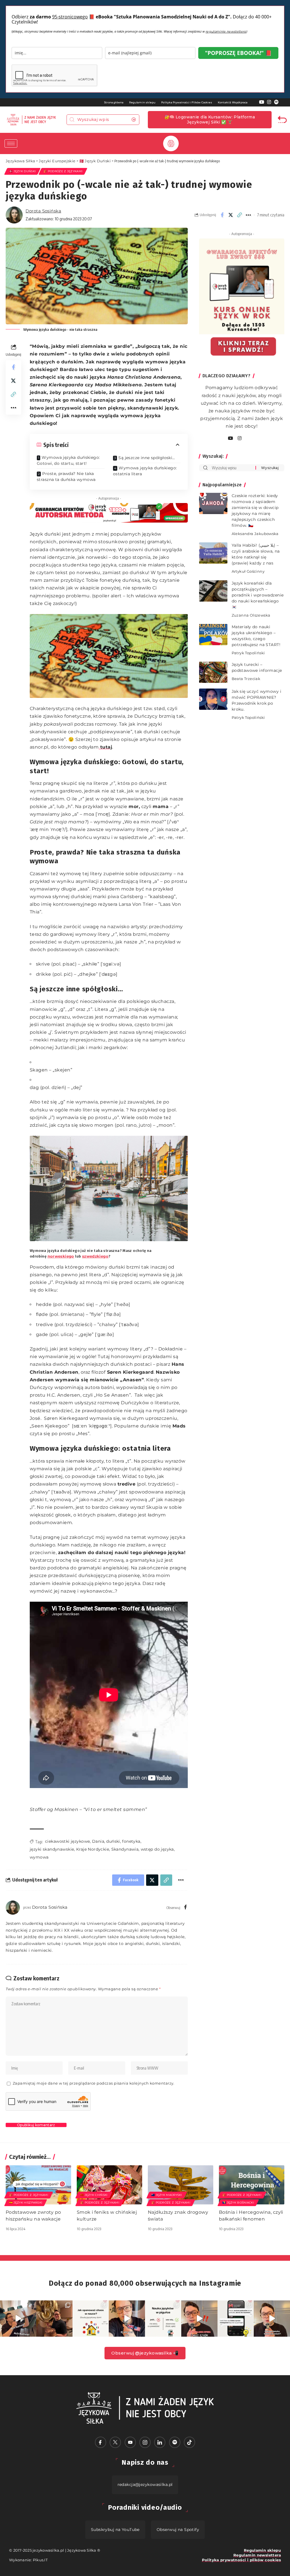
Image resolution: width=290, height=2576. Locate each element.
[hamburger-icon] (11, 143)
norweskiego (61, 1256)
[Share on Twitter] (231, 215)
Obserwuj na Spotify (178, 2530)
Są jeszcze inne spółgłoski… (147, 458)
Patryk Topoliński (248, 653)
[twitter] (115, 2442)
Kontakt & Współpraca (233, 102)
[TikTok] (189, 2442)
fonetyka (131, 1841)
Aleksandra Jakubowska (255, 534)
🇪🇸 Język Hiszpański (26, 2203)
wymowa (39, 1857)
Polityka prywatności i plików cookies (241, 2560)
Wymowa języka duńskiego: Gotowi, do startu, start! (68, 460)
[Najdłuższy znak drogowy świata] (181, 2185)
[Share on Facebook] (222, 215)
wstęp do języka (157, 1849)
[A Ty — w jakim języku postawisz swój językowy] (91, 2319)
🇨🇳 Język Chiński (94, 2195)
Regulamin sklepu (142, 102)
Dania (98, 1841)
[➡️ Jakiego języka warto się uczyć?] (272, 2319)
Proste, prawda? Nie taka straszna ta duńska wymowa (66, 477)
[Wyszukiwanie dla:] (232, 468)
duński (113, 1841)
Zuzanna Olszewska (251, 615)
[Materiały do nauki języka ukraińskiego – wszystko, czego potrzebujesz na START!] (213, 635)
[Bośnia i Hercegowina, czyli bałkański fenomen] (252, 2185)
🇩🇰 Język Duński (22, 171)
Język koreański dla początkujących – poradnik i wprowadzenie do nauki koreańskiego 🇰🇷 (258, 595)
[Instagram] (269, 102)
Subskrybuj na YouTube (115, 2530)
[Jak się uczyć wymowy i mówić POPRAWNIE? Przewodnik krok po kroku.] (213, 699)
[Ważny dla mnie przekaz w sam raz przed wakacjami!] (127, 2319)
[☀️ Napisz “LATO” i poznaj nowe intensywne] (18, 2319)
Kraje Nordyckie (93, 1849)
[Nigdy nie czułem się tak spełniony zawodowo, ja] (54, 2319)
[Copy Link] (240, 215)
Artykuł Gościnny (248, 571)
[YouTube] (262, 102)
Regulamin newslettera (257, 2555)
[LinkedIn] (160, 2442)
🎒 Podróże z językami (63, 171)
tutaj (105, 747)
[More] (248, 215)
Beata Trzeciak (246, 679)
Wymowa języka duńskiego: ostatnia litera (145, 471)
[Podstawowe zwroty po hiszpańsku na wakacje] (38, 2185)
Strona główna (114, 102)
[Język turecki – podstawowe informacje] (213, 672)
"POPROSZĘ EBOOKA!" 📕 (238, 53)
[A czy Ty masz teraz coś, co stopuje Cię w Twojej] (163, 2319)
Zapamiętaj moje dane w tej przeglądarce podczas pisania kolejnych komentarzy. (94, 2083)
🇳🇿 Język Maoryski (167, 2195)
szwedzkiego (95, 1256)
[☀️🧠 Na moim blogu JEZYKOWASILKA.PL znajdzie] (236, 2319)
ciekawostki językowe (67, 1841)
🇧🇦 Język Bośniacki (238, 2203)
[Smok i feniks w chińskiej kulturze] (109, 2185)
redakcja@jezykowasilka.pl (145, 2485)
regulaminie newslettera (226, 31)
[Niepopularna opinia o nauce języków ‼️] (199, 2319)
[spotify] (246, 439)
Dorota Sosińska (43, 211)
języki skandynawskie (52, 1849)
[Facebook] (185, 1907)
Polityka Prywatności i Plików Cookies (187, 102)
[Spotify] (276, 102)
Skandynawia (125, 1849)
